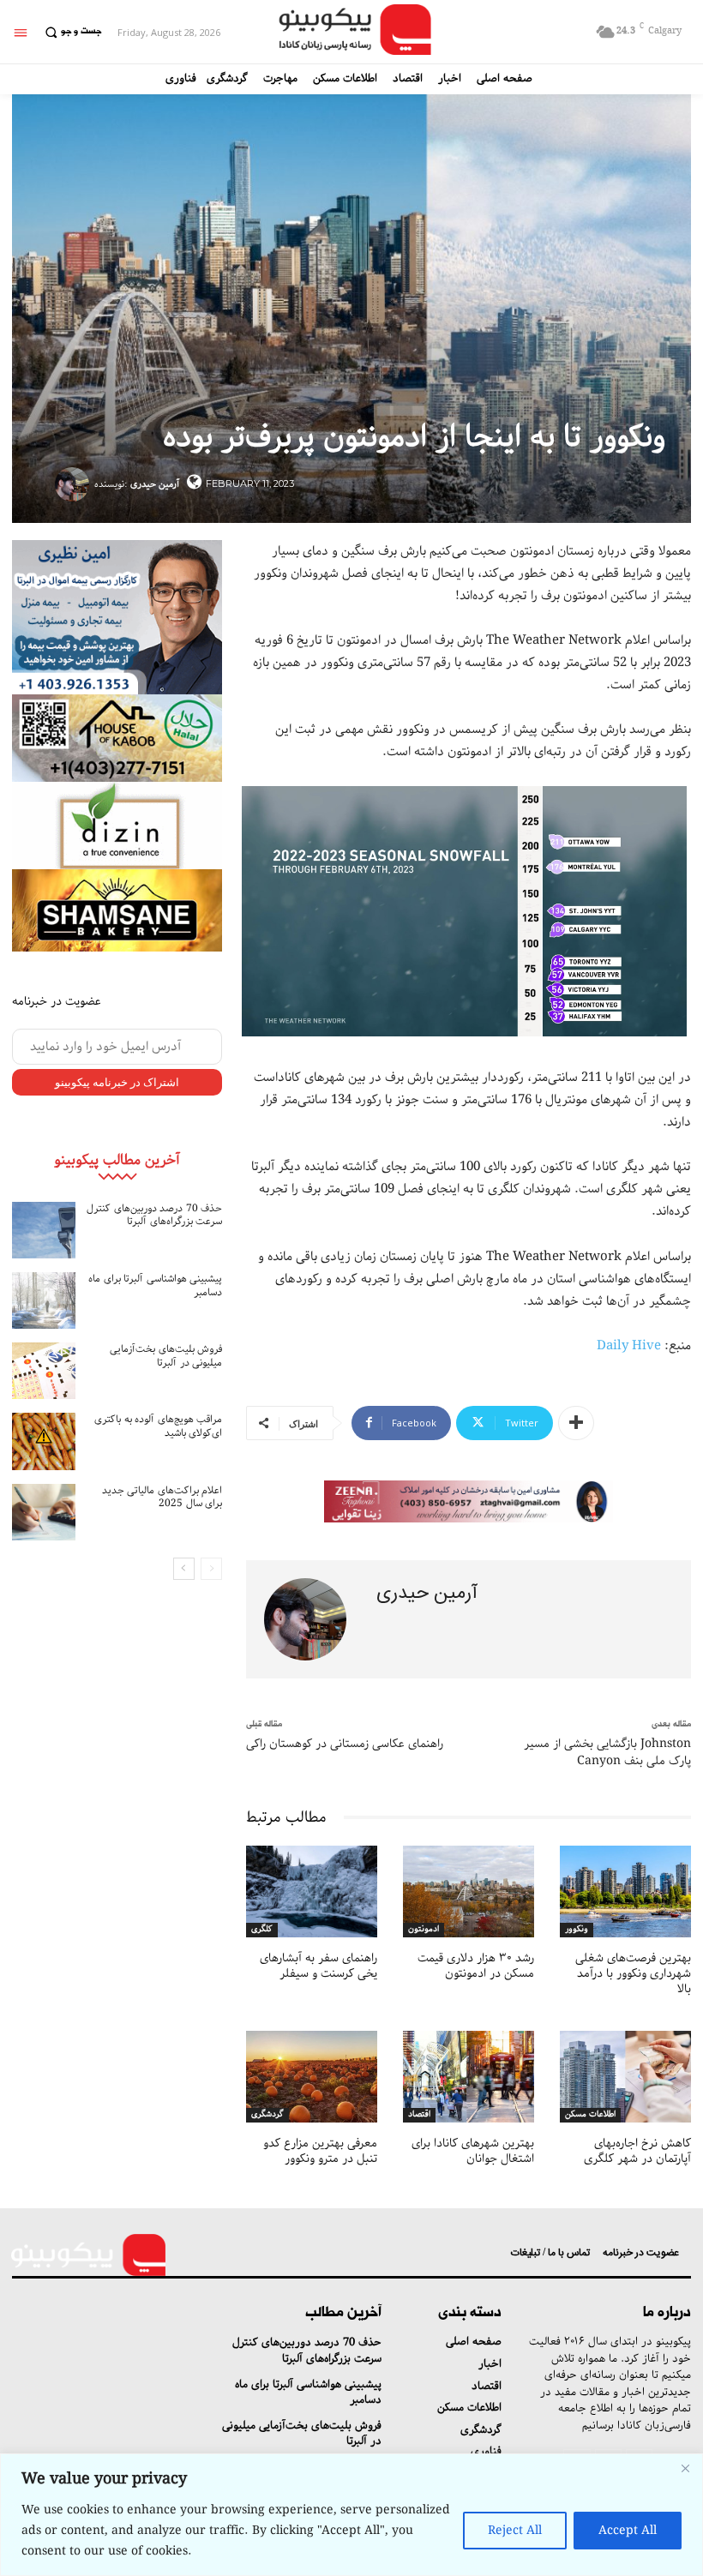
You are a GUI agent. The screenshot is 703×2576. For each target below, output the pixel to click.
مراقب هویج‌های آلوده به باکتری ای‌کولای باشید (158, 1426)
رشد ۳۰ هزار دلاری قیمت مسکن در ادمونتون (476, 1966)
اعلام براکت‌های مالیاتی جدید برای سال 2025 (162, 1497)
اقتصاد (419, 2115)
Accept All (628, 2531)
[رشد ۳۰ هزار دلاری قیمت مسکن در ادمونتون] (469, 1891)
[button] (71, 32)
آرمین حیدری (155, 484)
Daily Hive (629, 1346)
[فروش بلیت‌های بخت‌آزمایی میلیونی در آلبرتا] (44, 1371)
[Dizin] (117, 826)
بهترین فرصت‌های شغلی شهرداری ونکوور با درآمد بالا (633, 1973)
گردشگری (267, 2115)
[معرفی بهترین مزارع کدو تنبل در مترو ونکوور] (312, 2077)
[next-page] (184, 1569)
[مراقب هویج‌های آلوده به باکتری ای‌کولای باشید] (44, 1441)
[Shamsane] (117, 910)
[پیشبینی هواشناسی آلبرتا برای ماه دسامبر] (44, 1300)
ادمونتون (424, 1930)
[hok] (117, 738)
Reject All (515, 2531)
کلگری (262, 1930)
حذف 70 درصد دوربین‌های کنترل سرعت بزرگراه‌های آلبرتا (154, 1215)
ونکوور (577, 1930)
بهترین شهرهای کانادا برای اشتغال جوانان (473, 2151)
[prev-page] (211, 1569)
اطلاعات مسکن (590, 2115)
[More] (576, 1423)
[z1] (469, 1502)
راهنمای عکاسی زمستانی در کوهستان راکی (345, 1744)
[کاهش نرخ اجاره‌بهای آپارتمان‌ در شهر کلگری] (625, 2077)
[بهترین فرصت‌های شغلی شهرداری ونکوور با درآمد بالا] (625, 1891)
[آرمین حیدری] (75, 484)
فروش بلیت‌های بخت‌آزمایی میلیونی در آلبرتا (166, 1356)
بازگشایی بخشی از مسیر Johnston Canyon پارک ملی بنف (607, 1752)
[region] (351, 2515)
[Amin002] (117, 617)
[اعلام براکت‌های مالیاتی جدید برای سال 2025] (44, 1512)
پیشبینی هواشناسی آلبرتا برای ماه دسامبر (155, 1285)
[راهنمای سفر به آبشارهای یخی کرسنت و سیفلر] (312, 1891)
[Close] (685, 2468)
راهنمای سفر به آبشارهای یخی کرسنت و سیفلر (318, 1966)
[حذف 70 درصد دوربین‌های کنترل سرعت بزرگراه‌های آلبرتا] (44, 1230)
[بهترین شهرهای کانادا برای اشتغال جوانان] (469, 2077)
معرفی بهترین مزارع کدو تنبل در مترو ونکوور (320, 2151)
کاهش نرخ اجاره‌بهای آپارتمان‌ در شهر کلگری (637, 2151)
